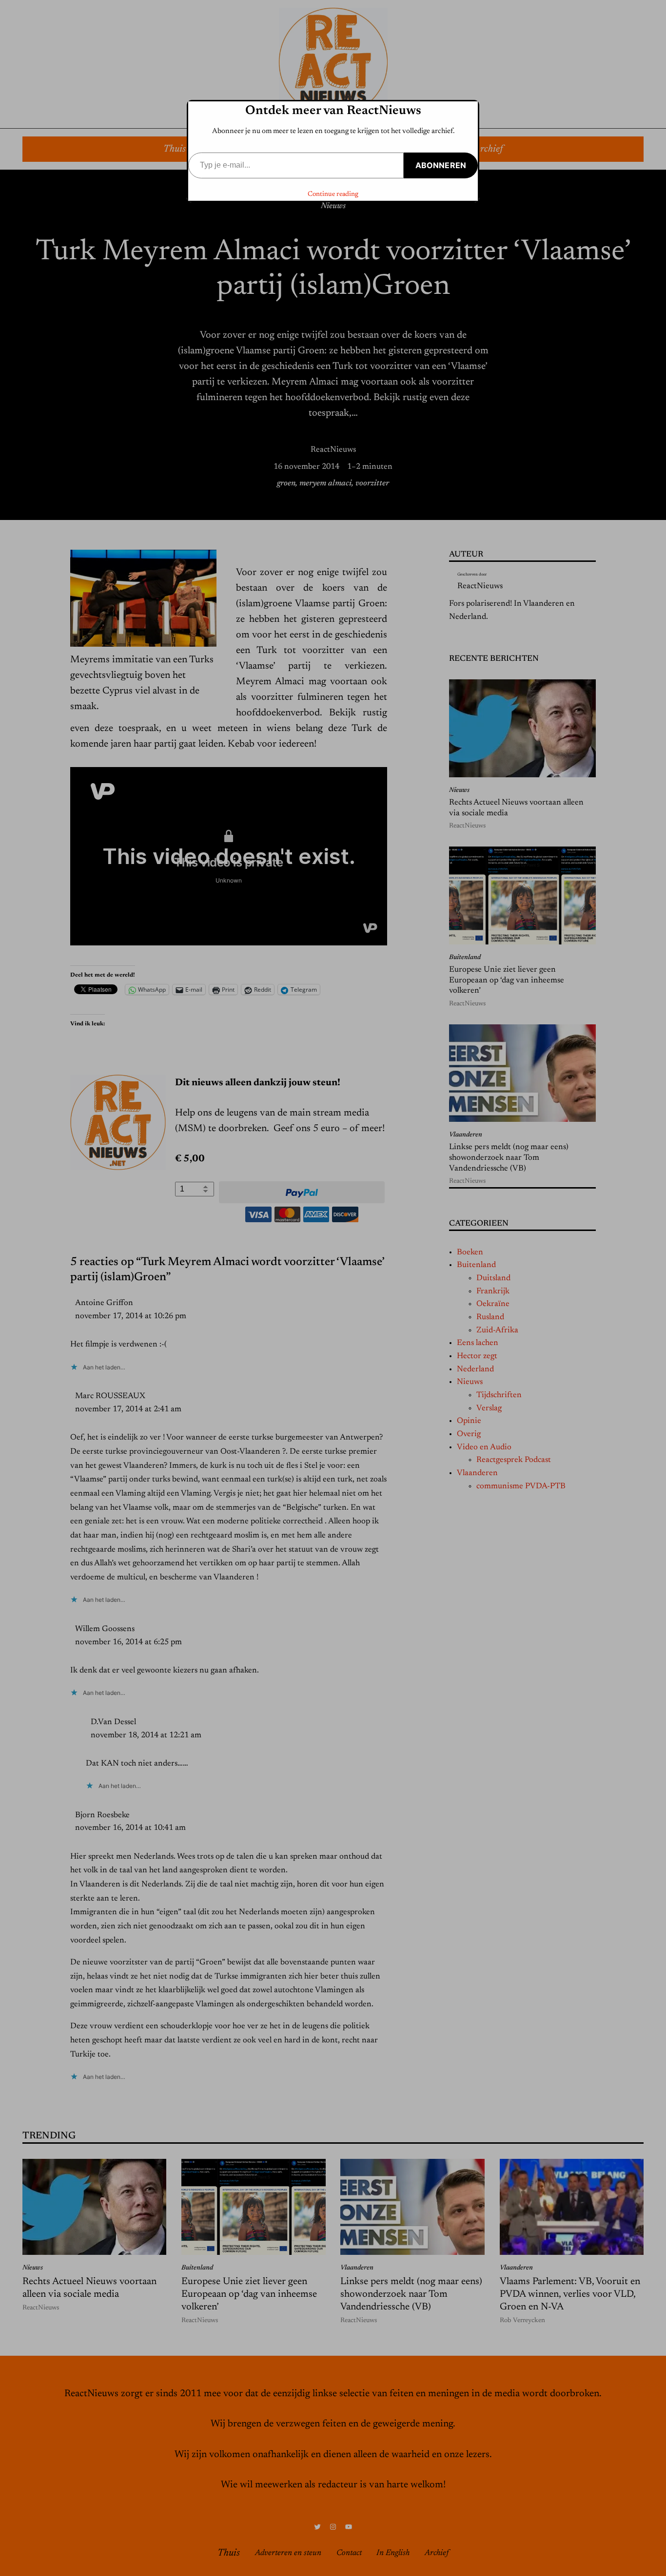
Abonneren (441, 165)
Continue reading (333, 194)
